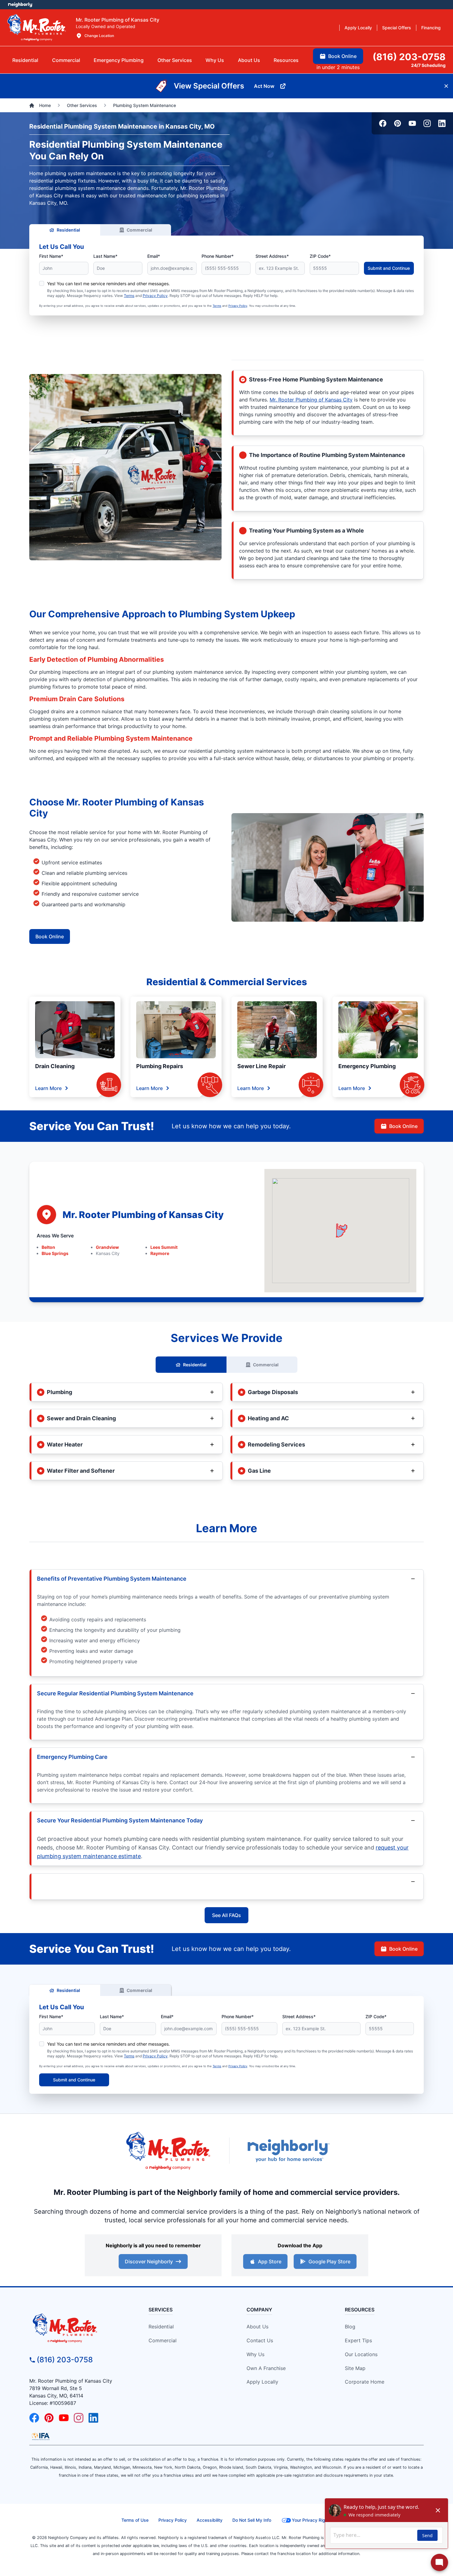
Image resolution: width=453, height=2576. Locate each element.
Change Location (99, 36)
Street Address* (272, 256)
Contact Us (260, 2340)
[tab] (119, 60)
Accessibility (210, 2520)
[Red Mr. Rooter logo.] (168, 2151)
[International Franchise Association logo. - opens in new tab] (41, 2436)
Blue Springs (55, 1253)
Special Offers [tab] (397, 28)
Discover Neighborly (149, 2261)
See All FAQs (226, 1915)
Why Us (255, 2354)
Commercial (139, 230)
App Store (270, 2261)
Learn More (48, 1088)
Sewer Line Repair (261, 1066)
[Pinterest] (398, 123)
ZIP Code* (320, 256)
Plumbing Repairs (160, 1066)
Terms (129, 296)
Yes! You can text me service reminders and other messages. (108, 284)
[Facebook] (383, 123)
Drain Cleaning (55, 1066)
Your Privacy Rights (312, 2520)
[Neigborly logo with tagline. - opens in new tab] (288, 2151)
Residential (68, 230)
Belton (48, 1247)
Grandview (107, 1247)
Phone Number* (218, 256)
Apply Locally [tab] (358, 28)
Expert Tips (358, 2340)
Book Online (50, 936)
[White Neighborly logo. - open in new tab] (20, 5)
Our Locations (361, 2354)
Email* (154, 256)
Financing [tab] (431, 28)
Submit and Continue (389, 268)
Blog (350, 2327)
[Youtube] (412, 123)
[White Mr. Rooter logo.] (37, 27)
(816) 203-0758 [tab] (409, 57)
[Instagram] (427, 123)
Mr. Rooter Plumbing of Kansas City (311, 400)
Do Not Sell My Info (252, 2520)
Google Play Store (329, 2261)
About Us (257, 2327)
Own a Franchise (266, 2368)
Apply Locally (262, 2382)
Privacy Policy (155, 296)
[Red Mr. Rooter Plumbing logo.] (79, 2328)
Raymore (160, 1253)
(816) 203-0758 (65, 2360)
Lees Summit (164, 1247)
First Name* (51, 256)
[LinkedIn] (442, 123)
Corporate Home (365, 2382)
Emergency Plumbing (367, 1066)
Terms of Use (135, 2520)
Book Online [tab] (342, 56)
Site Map (355, 2368)
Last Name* (105, 256)
